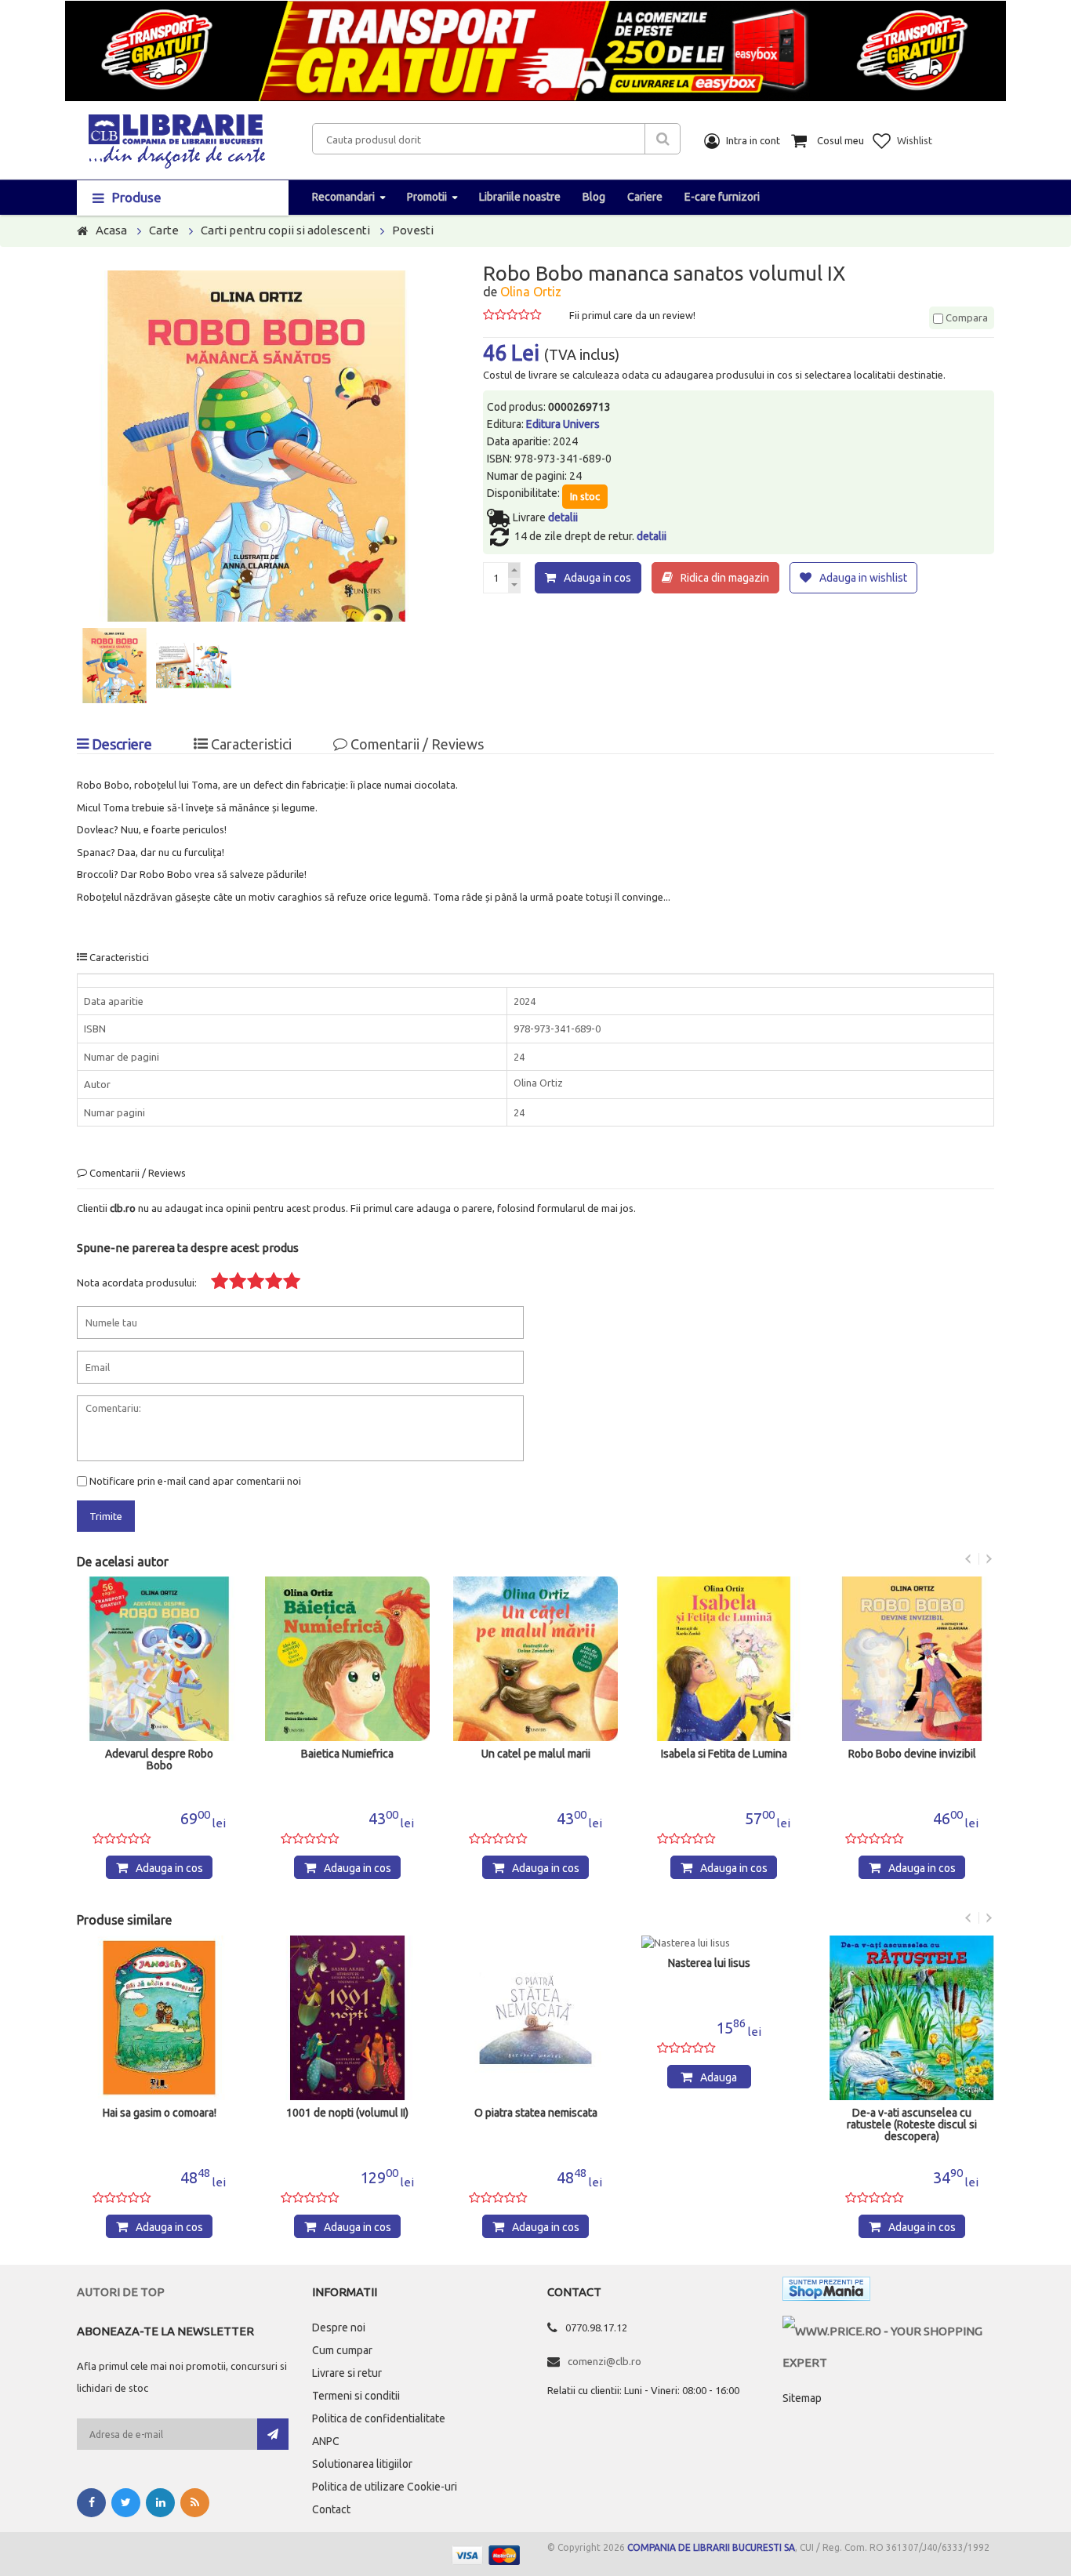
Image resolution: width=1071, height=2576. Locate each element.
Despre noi (339, 2327)
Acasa (111, 230)
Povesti (413, 230)
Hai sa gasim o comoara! (160, 2113)
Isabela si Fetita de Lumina (724, 1754)
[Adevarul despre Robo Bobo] (159, 1659)
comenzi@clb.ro (604, 2361)
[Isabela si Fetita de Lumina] (724, 1659)
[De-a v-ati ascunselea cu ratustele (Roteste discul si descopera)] (912, 2018)
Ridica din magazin (725, 578)
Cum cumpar (342, 2350)
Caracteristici (250, 744)
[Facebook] (91, 2503)
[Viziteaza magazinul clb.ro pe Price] (888, 2331)
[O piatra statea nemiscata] (535, 2018)
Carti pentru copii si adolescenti (285, 230)
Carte (164, 230)
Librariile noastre (520, 197)
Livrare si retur (347, 2373)
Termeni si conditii (356, 2396)
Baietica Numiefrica (347, 1754)
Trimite (106, 1516)
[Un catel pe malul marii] (535, 1659)
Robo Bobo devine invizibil (912, 1754)
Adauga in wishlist (863, 578)
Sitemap (802, 2398)
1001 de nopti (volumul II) (347, 2113)
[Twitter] (126, 2503)
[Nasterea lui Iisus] (709, 1943)
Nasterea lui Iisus (709, 1963)
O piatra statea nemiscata (536, 2113)
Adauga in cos (597, 578)
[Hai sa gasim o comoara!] (159, 2018)
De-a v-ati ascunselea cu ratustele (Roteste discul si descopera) (912, 2125)
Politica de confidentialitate (379, 2418)
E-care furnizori (722, 197)
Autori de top (121, 2292)
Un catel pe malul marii (536, 1754)
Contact (331, 2509)
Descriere (120, 744)
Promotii (427, 197)
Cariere (645, 197)
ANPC (326, 2441)
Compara (966, 317)
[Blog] (195, 2503)
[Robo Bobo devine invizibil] (912, 1659)
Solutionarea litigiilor (362, 2464)
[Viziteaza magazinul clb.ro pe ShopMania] (826, 2292)
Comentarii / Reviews (416, 744)
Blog (594, 197)
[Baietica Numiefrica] (347, 1659)
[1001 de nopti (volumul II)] (347, 2018)
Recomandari (343, 197)
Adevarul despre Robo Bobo (159, 1760)
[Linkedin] (160, 2503)
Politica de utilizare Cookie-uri (385, 2487)
